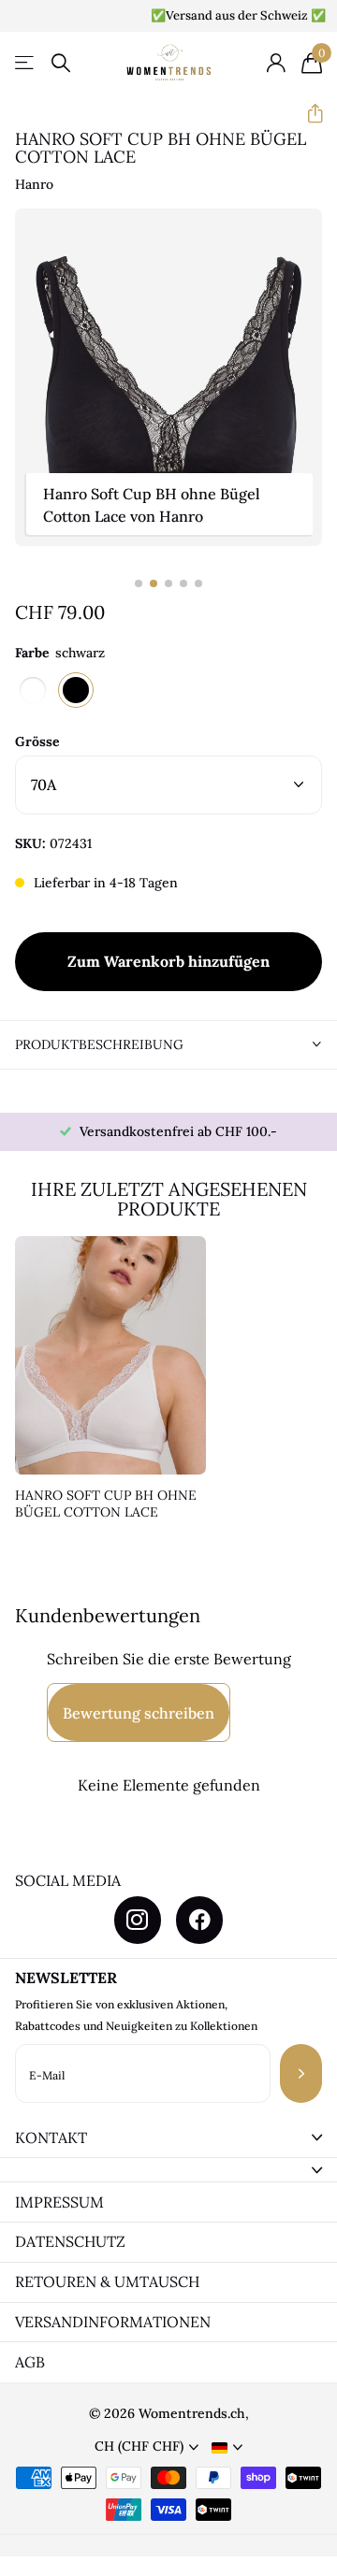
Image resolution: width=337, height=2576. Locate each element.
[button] (308, 114)
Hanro (34, 184)
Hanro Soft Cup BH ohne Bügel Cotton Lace (106, 1504)
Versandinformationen (113, 2322)
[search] (61, 63)
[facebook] (199, 1920)
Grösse (37, 741)
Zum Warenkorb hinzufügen (168, 961)
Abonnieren (301, 2073)
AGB (30, 2362)
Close (168, 2137)
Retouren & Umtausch (107, 2281)
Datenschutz (70, 2241)
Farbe (60, 653)
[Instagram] (138, 1920)
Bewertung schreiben (139, 1713)
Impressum (59, 2202)
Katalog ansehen (26, 63)
